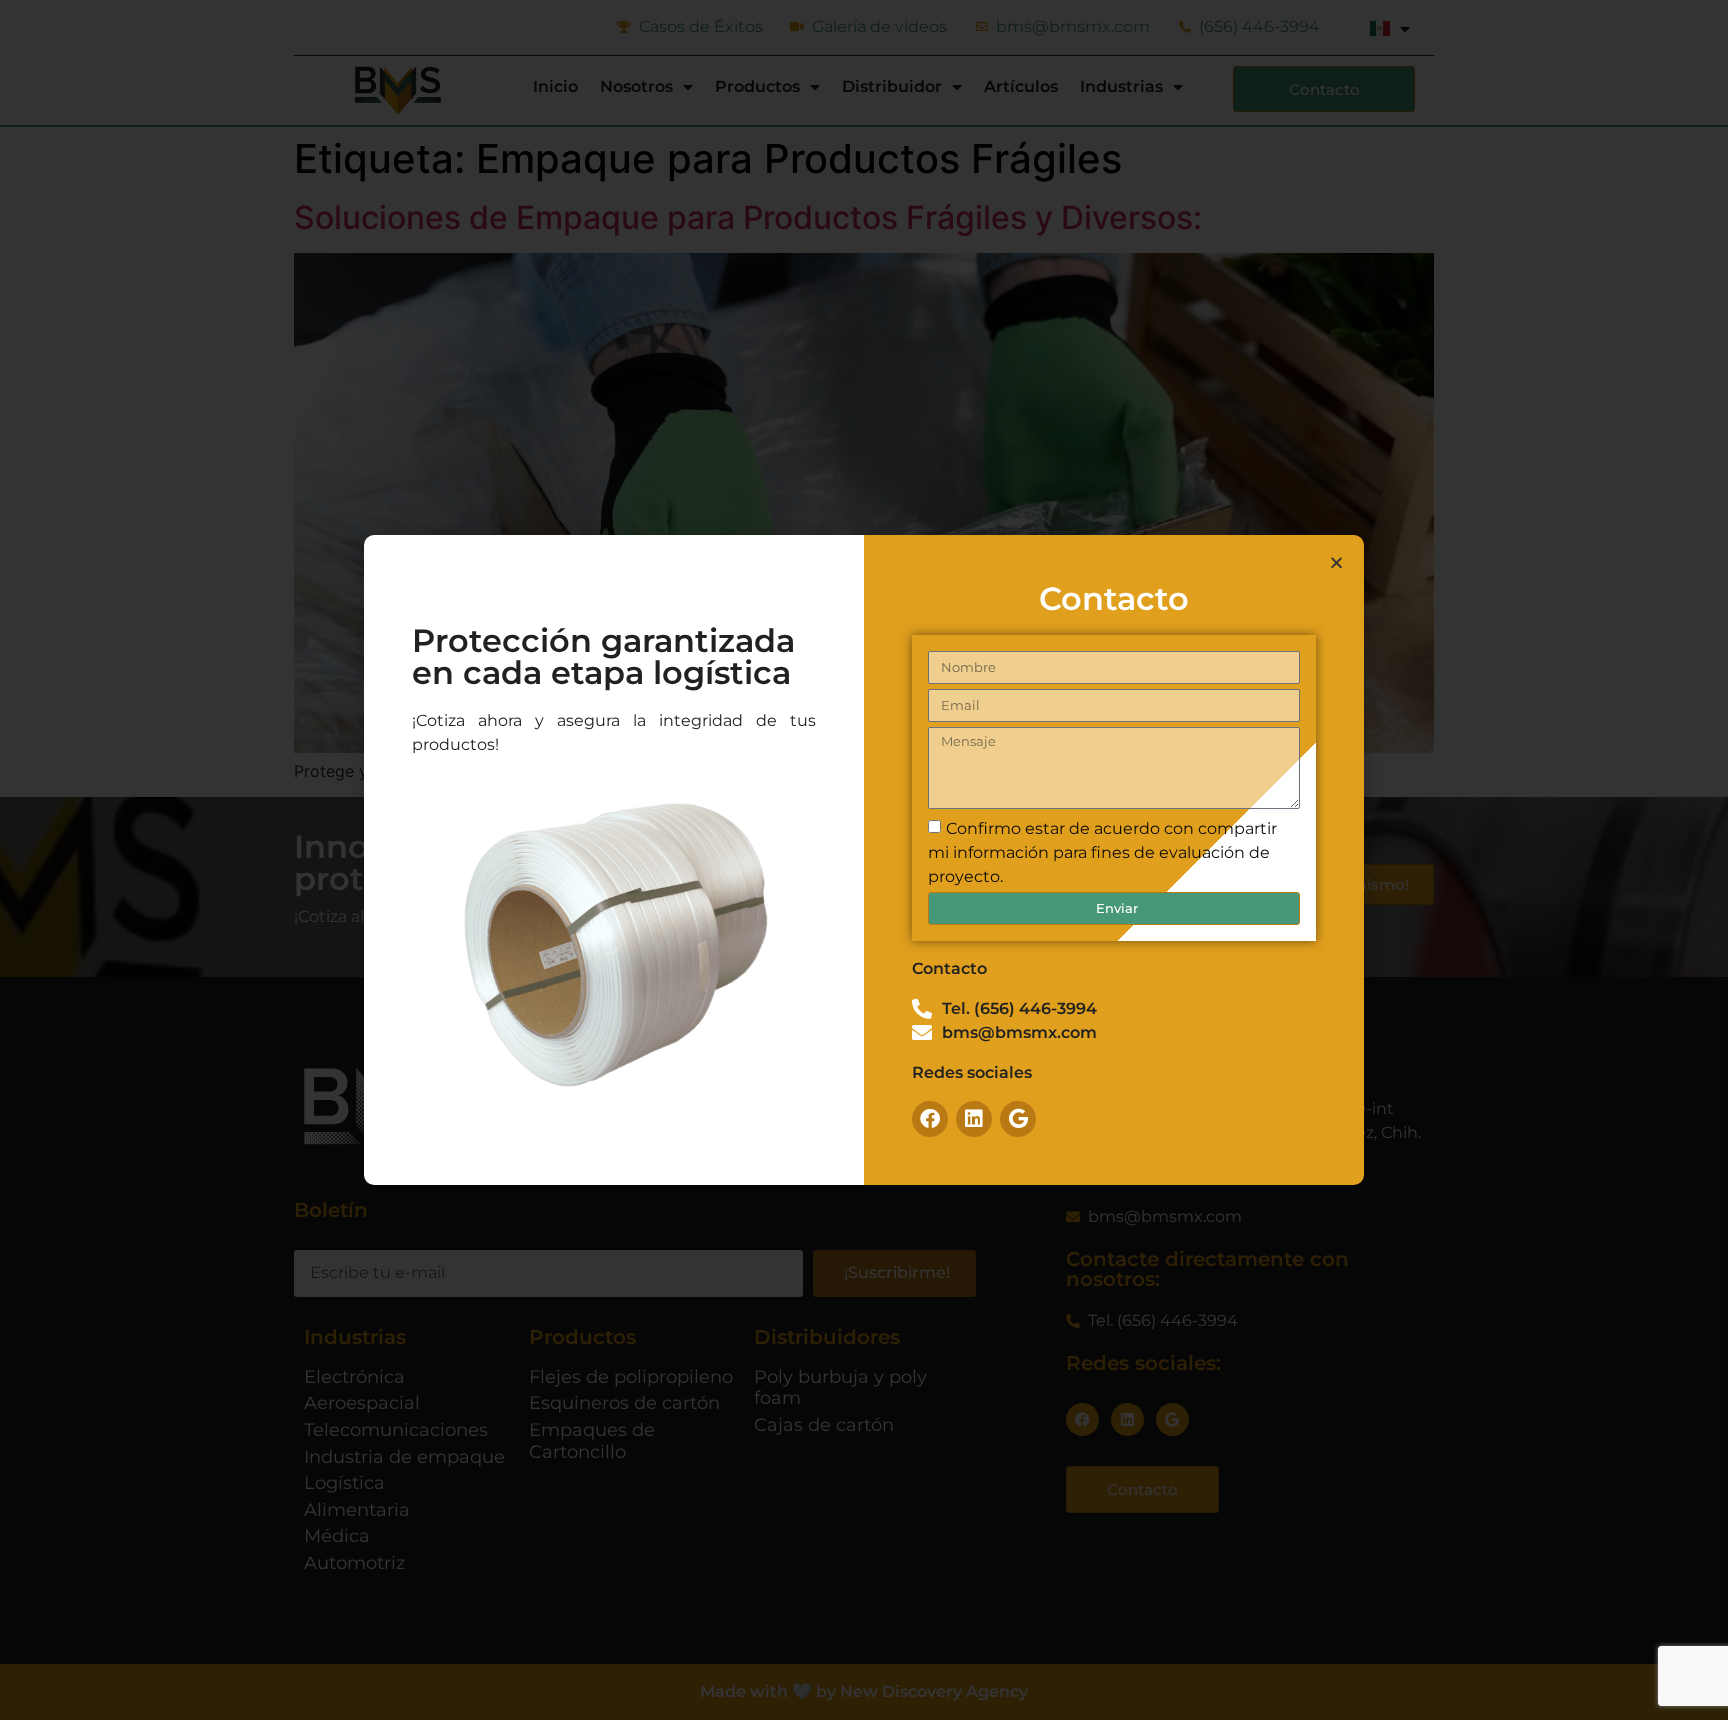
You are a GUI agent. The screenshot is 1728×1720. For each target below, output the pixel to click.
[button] (1336, 562)
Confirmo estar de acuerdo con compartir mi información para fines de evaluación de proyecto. (1102, 852)
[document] (864, 860)
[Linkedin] (974, 1119)
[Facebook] (930, 1119)
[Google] (1018, 1119)
